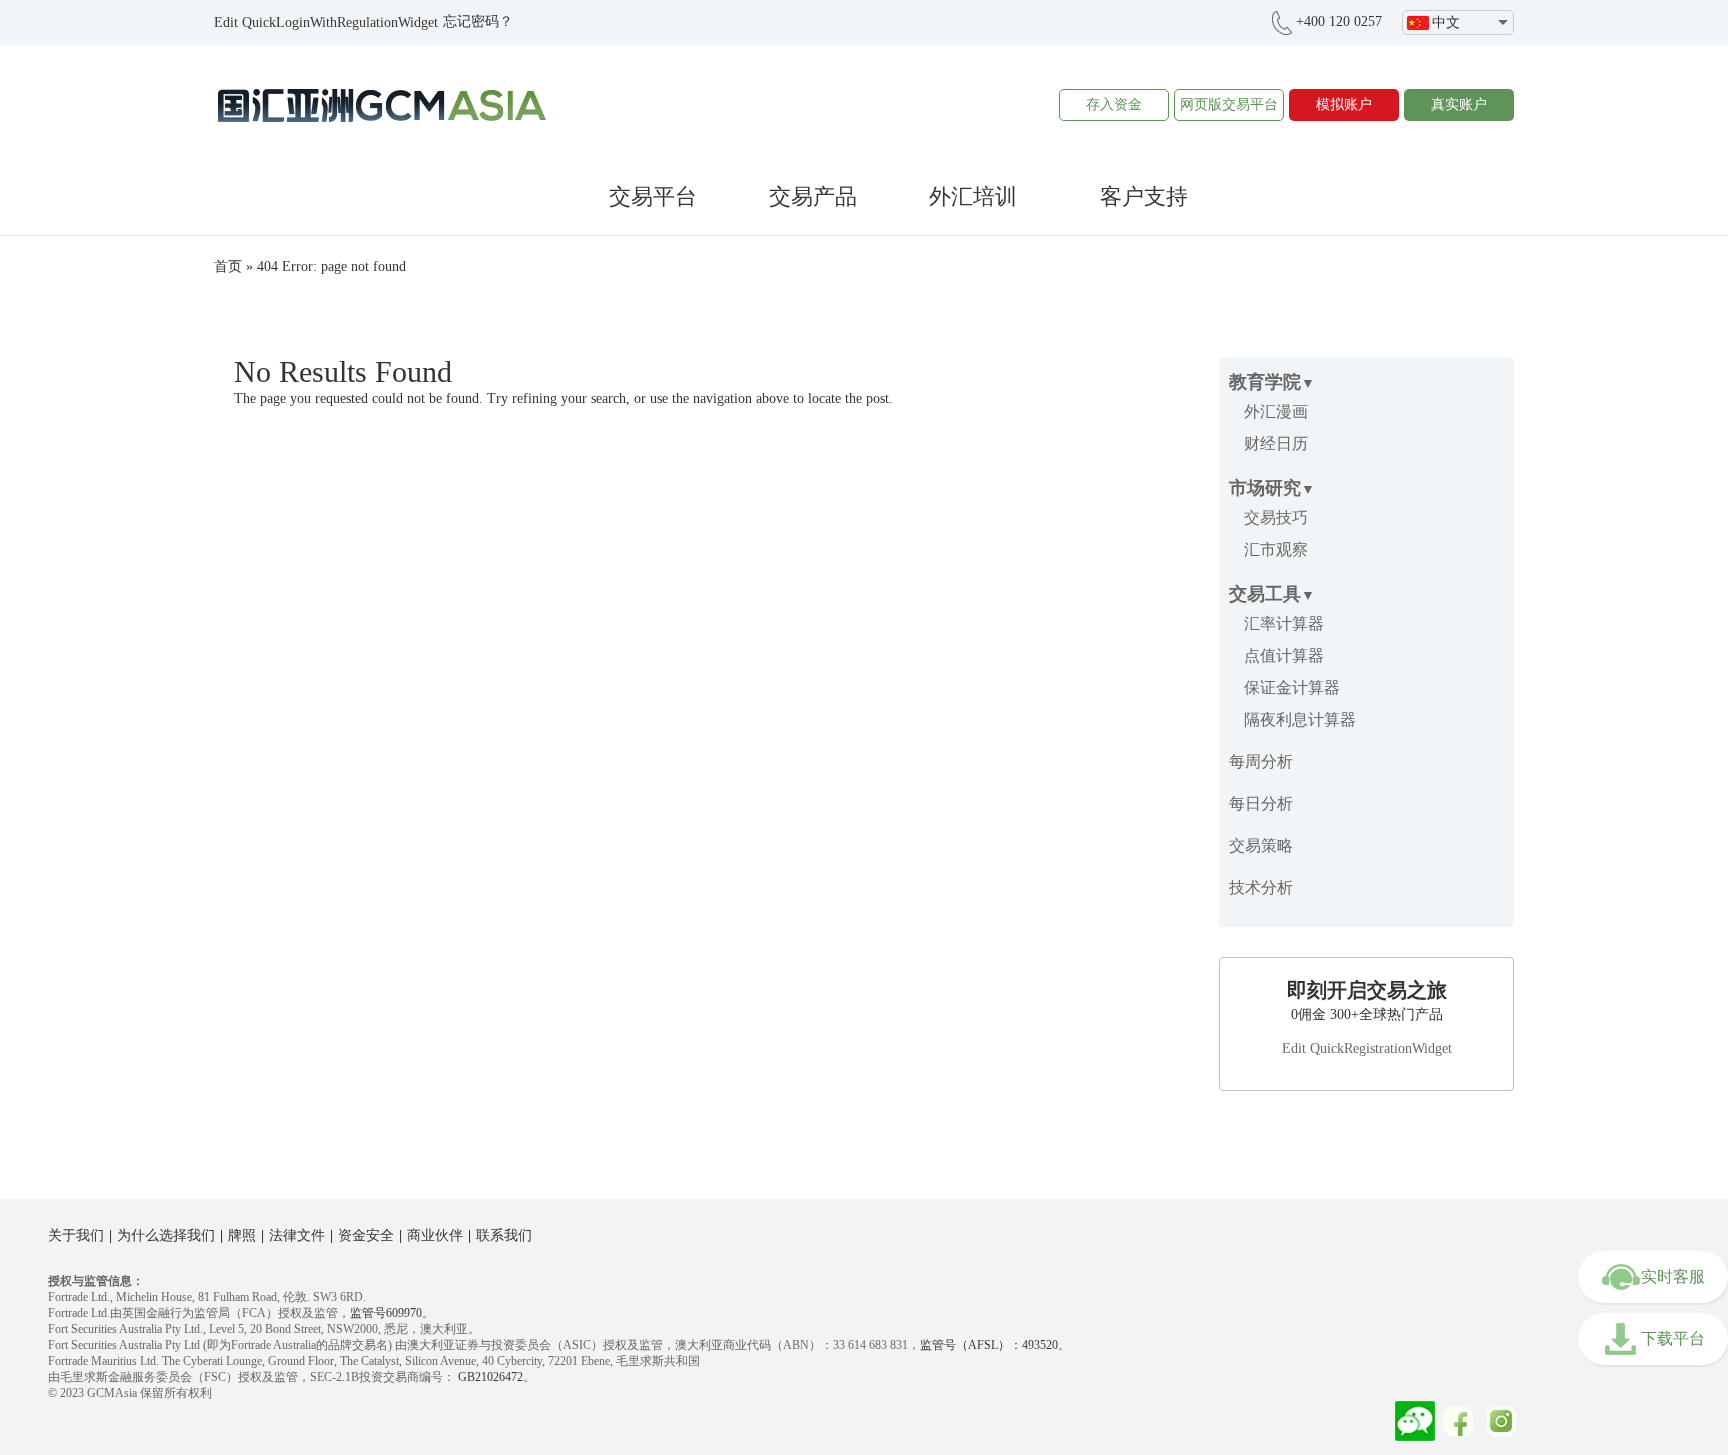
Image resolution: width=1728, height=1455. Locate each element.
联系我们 (504, 1235)
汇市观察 (1276, 549)
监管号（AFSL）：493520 (989, 1345)
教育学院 (1265, 382)
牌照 (242, 1235)
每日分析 (1261, 803)
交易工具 (1265, 594)
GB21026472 (489, 1377)
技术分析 (1261, 887)
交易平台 (653, 196)
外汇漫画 (1276, 411)
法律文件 (297, 1235)
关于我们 (76, 1235)
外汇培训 (973, 196)
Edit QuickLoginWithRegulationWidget (326, 22)
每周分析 (1261, 761)
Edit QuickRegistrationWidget (1367, 1048)
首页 (228, 266)
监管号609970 (386, 1313)
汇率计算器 (1284, 623)
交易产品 (813, 196)
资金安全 (366, 1235)
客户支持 (1144, 196)
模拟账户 (1344, 104)
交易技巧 (1276, 517)
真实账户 (1459, 104)
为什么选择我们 (166, 1235)
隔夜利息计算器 (1300, 719)
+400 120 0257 (1339, 21)
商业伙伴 (435, 1235)
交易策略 (1261, 845)
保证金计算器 (1292, 687)
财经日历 (1276, 443)
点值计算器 (1284, 655)
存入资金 (1114, 104)
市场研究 (1265, 488)
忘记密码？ (478, 21)
